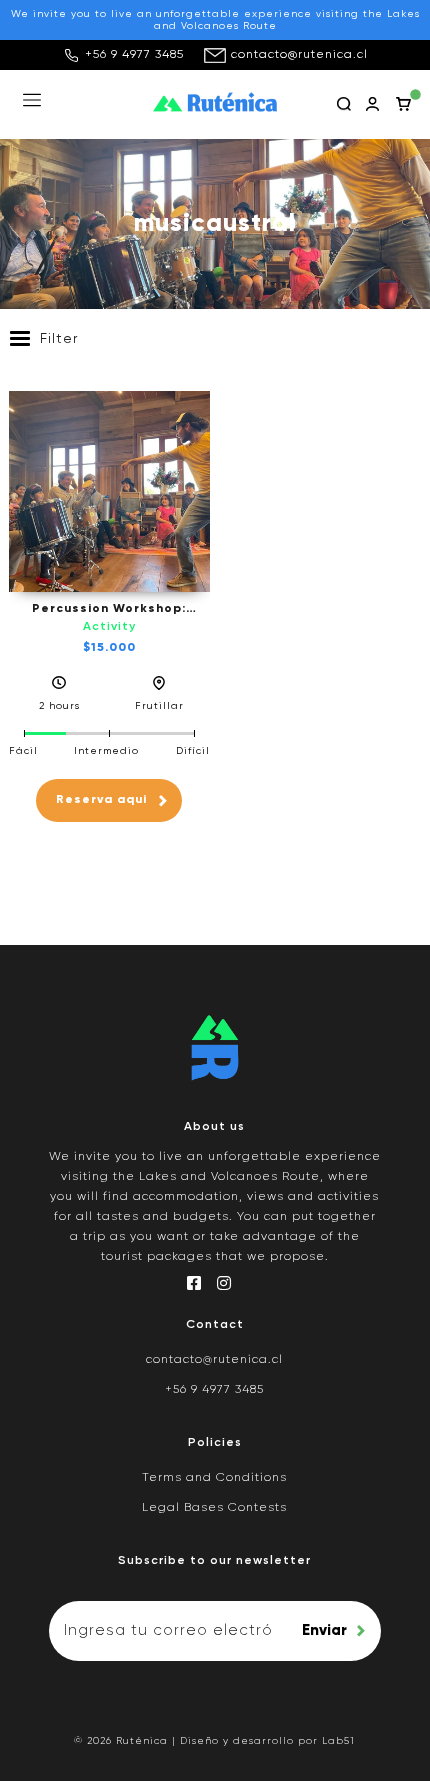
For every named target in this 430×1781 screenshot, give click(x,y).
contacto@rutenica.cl (299, 55)
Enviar (324, 1630)
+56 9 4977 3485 (134, 55)
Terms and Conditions (214, 1478)
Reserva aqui (101, 800)
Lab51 (338, 1741)
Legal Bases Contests (214, 1508)
